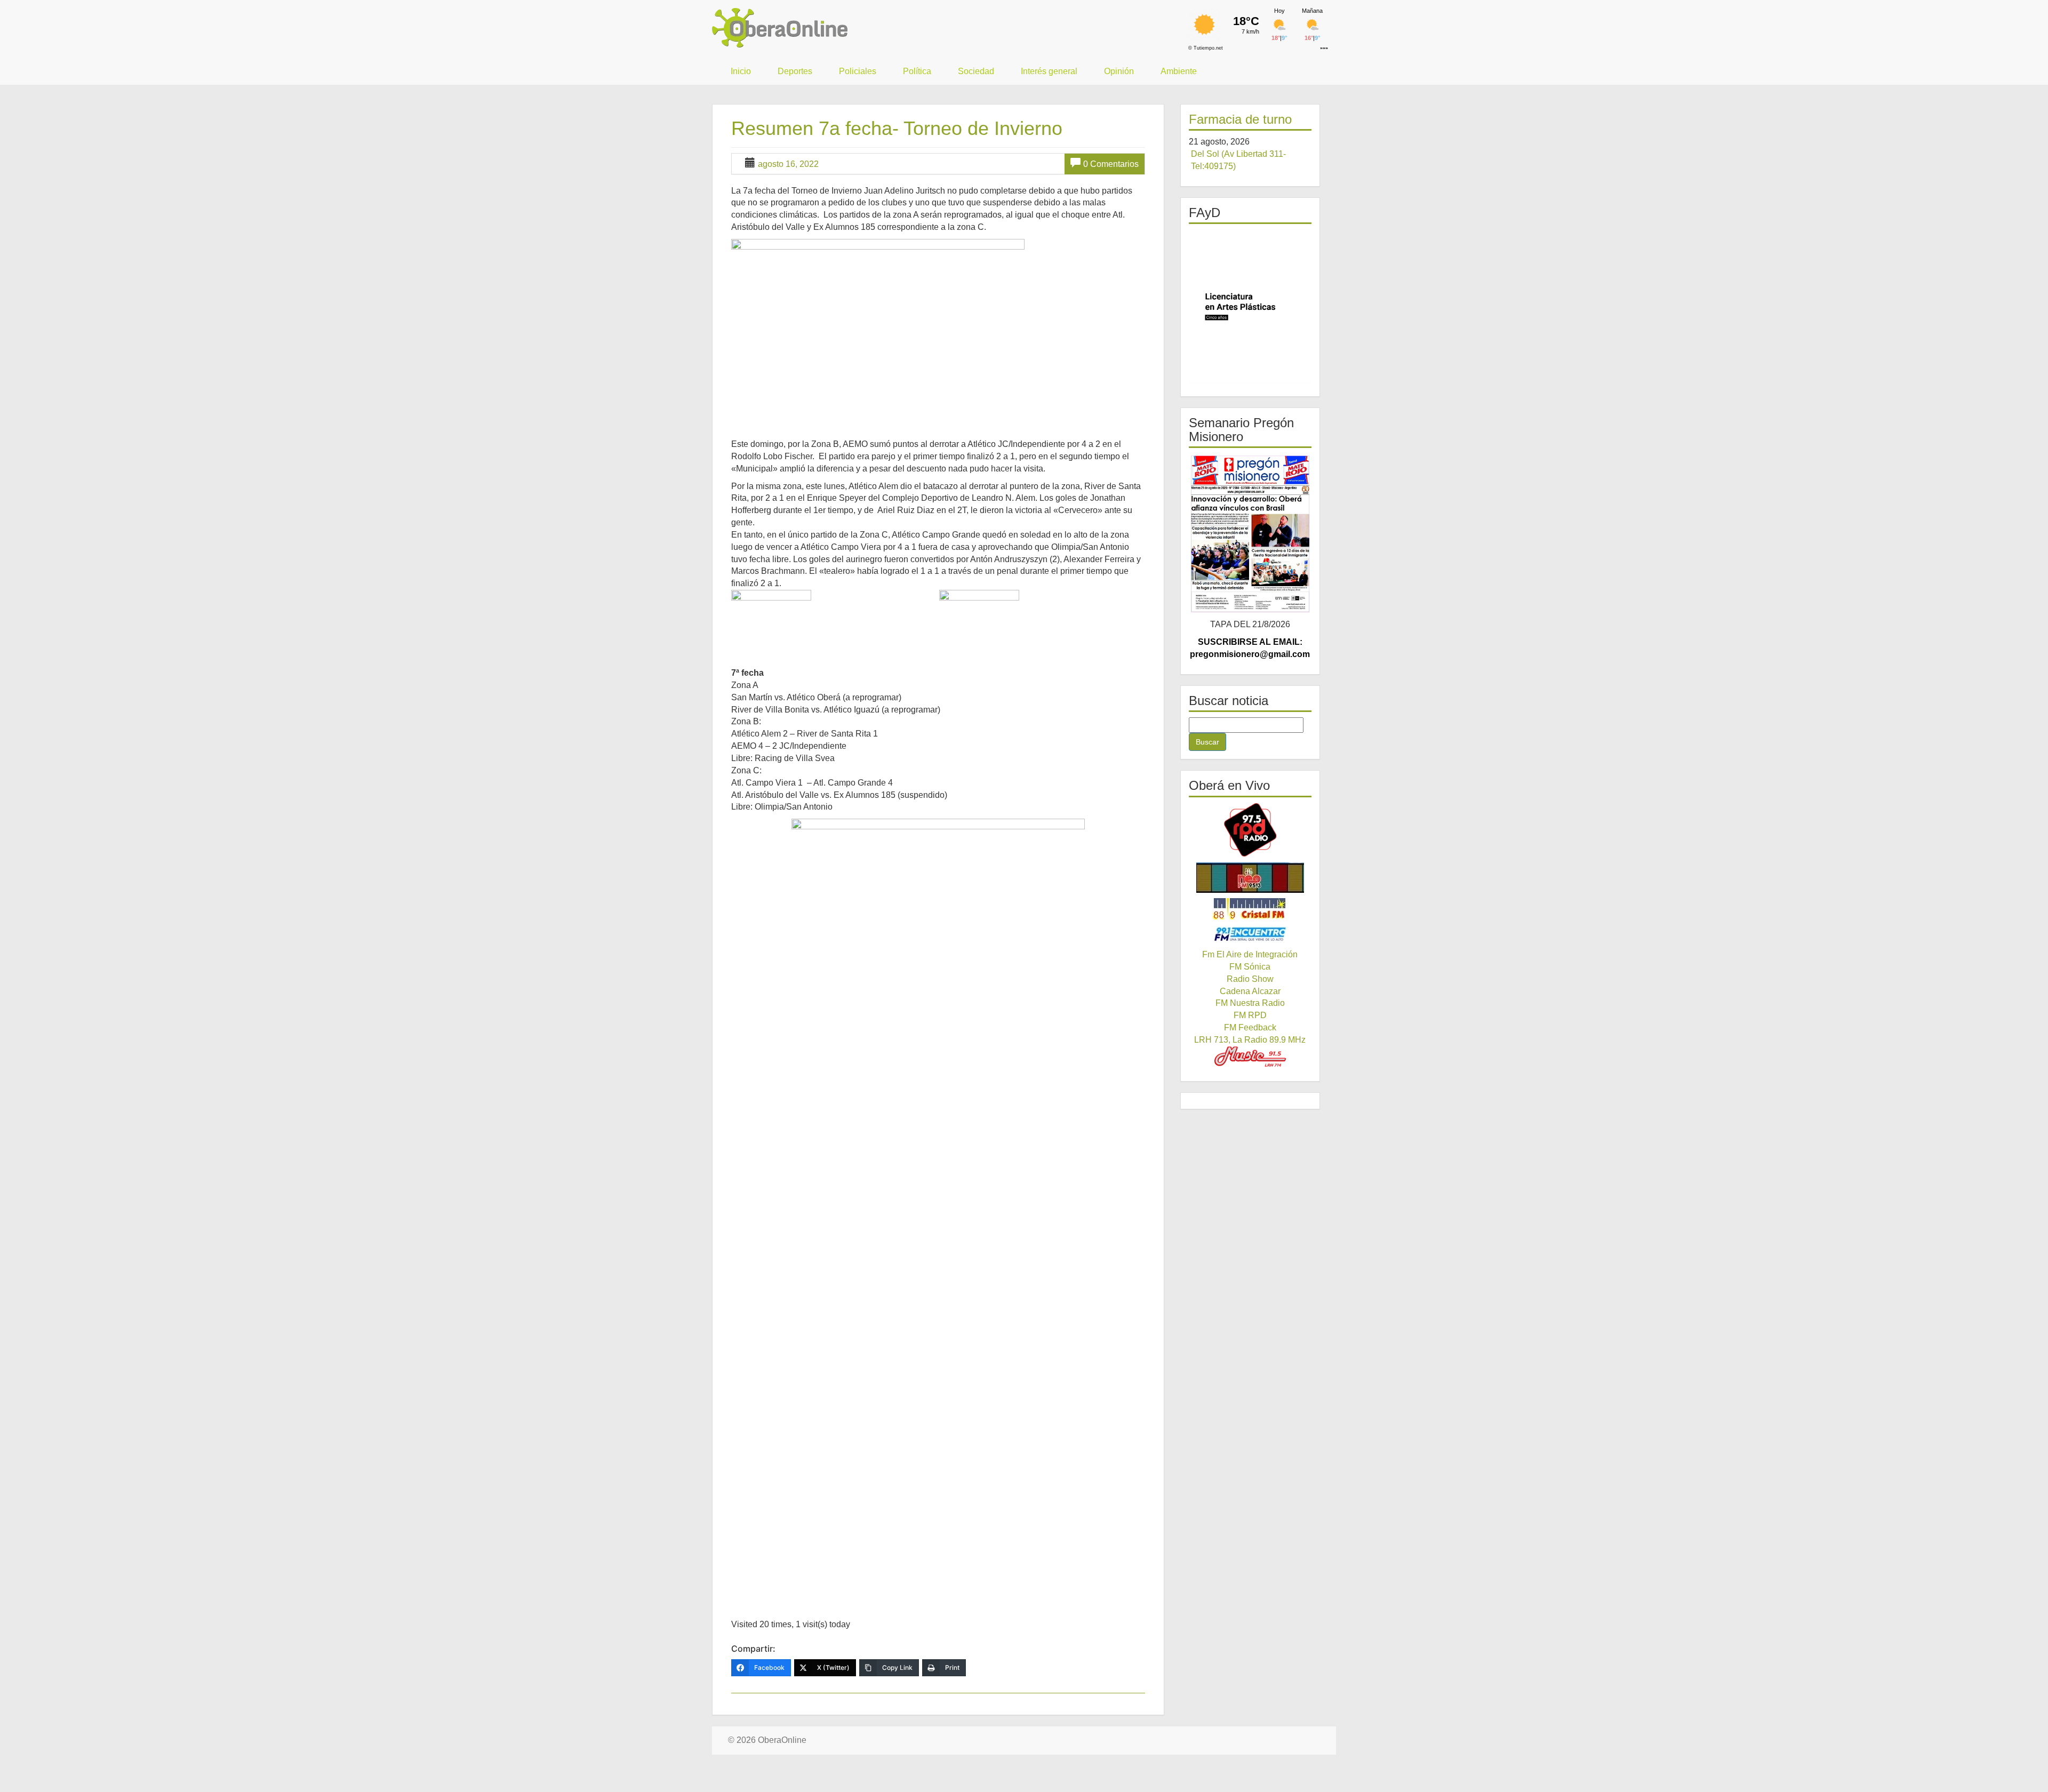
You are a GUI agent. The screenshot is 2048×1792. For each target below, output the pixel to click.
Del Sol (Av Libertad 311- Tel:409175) (1238, 160)
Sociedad (976, 71)
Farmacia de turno (1240, 119)
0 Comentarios (1111, 164)
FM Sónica (1250, 967)
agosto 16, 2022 (788, 164)
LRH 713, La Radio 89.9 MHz (1250, 1040)
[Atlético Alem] (834, 620)
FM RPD (1250, 1015)
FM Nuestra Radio (1250, 1003)
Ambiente (1179, 71)
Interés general (1049, 71)
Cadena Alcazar (1250, 991)
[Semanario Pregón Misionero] (1250, 533)
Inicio (741, 71)
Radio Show (1250, 979)
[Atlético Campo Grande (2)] (1042, 622)
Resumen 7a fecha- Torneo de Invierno (897, 128)
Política (917, 71)
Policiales (858, 71)
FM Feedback (1250, 1027)
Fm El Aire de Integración (1250, 954)
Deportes (795, 71)
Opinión (1119, 71)
